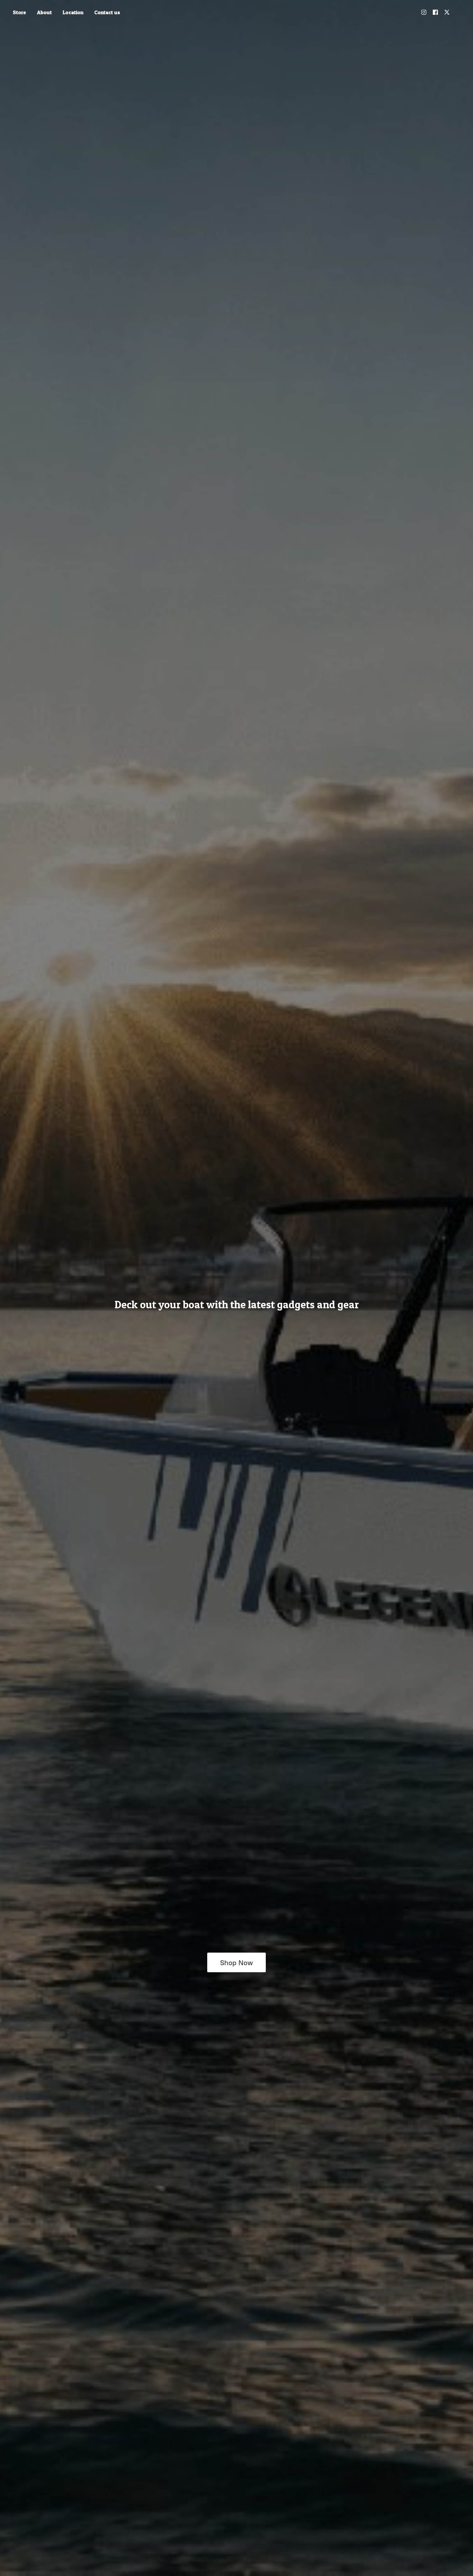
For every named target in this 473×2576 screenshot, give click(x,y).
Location (73, 12)
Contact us (107, 12)
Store (19, 12)
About (44, 12)
